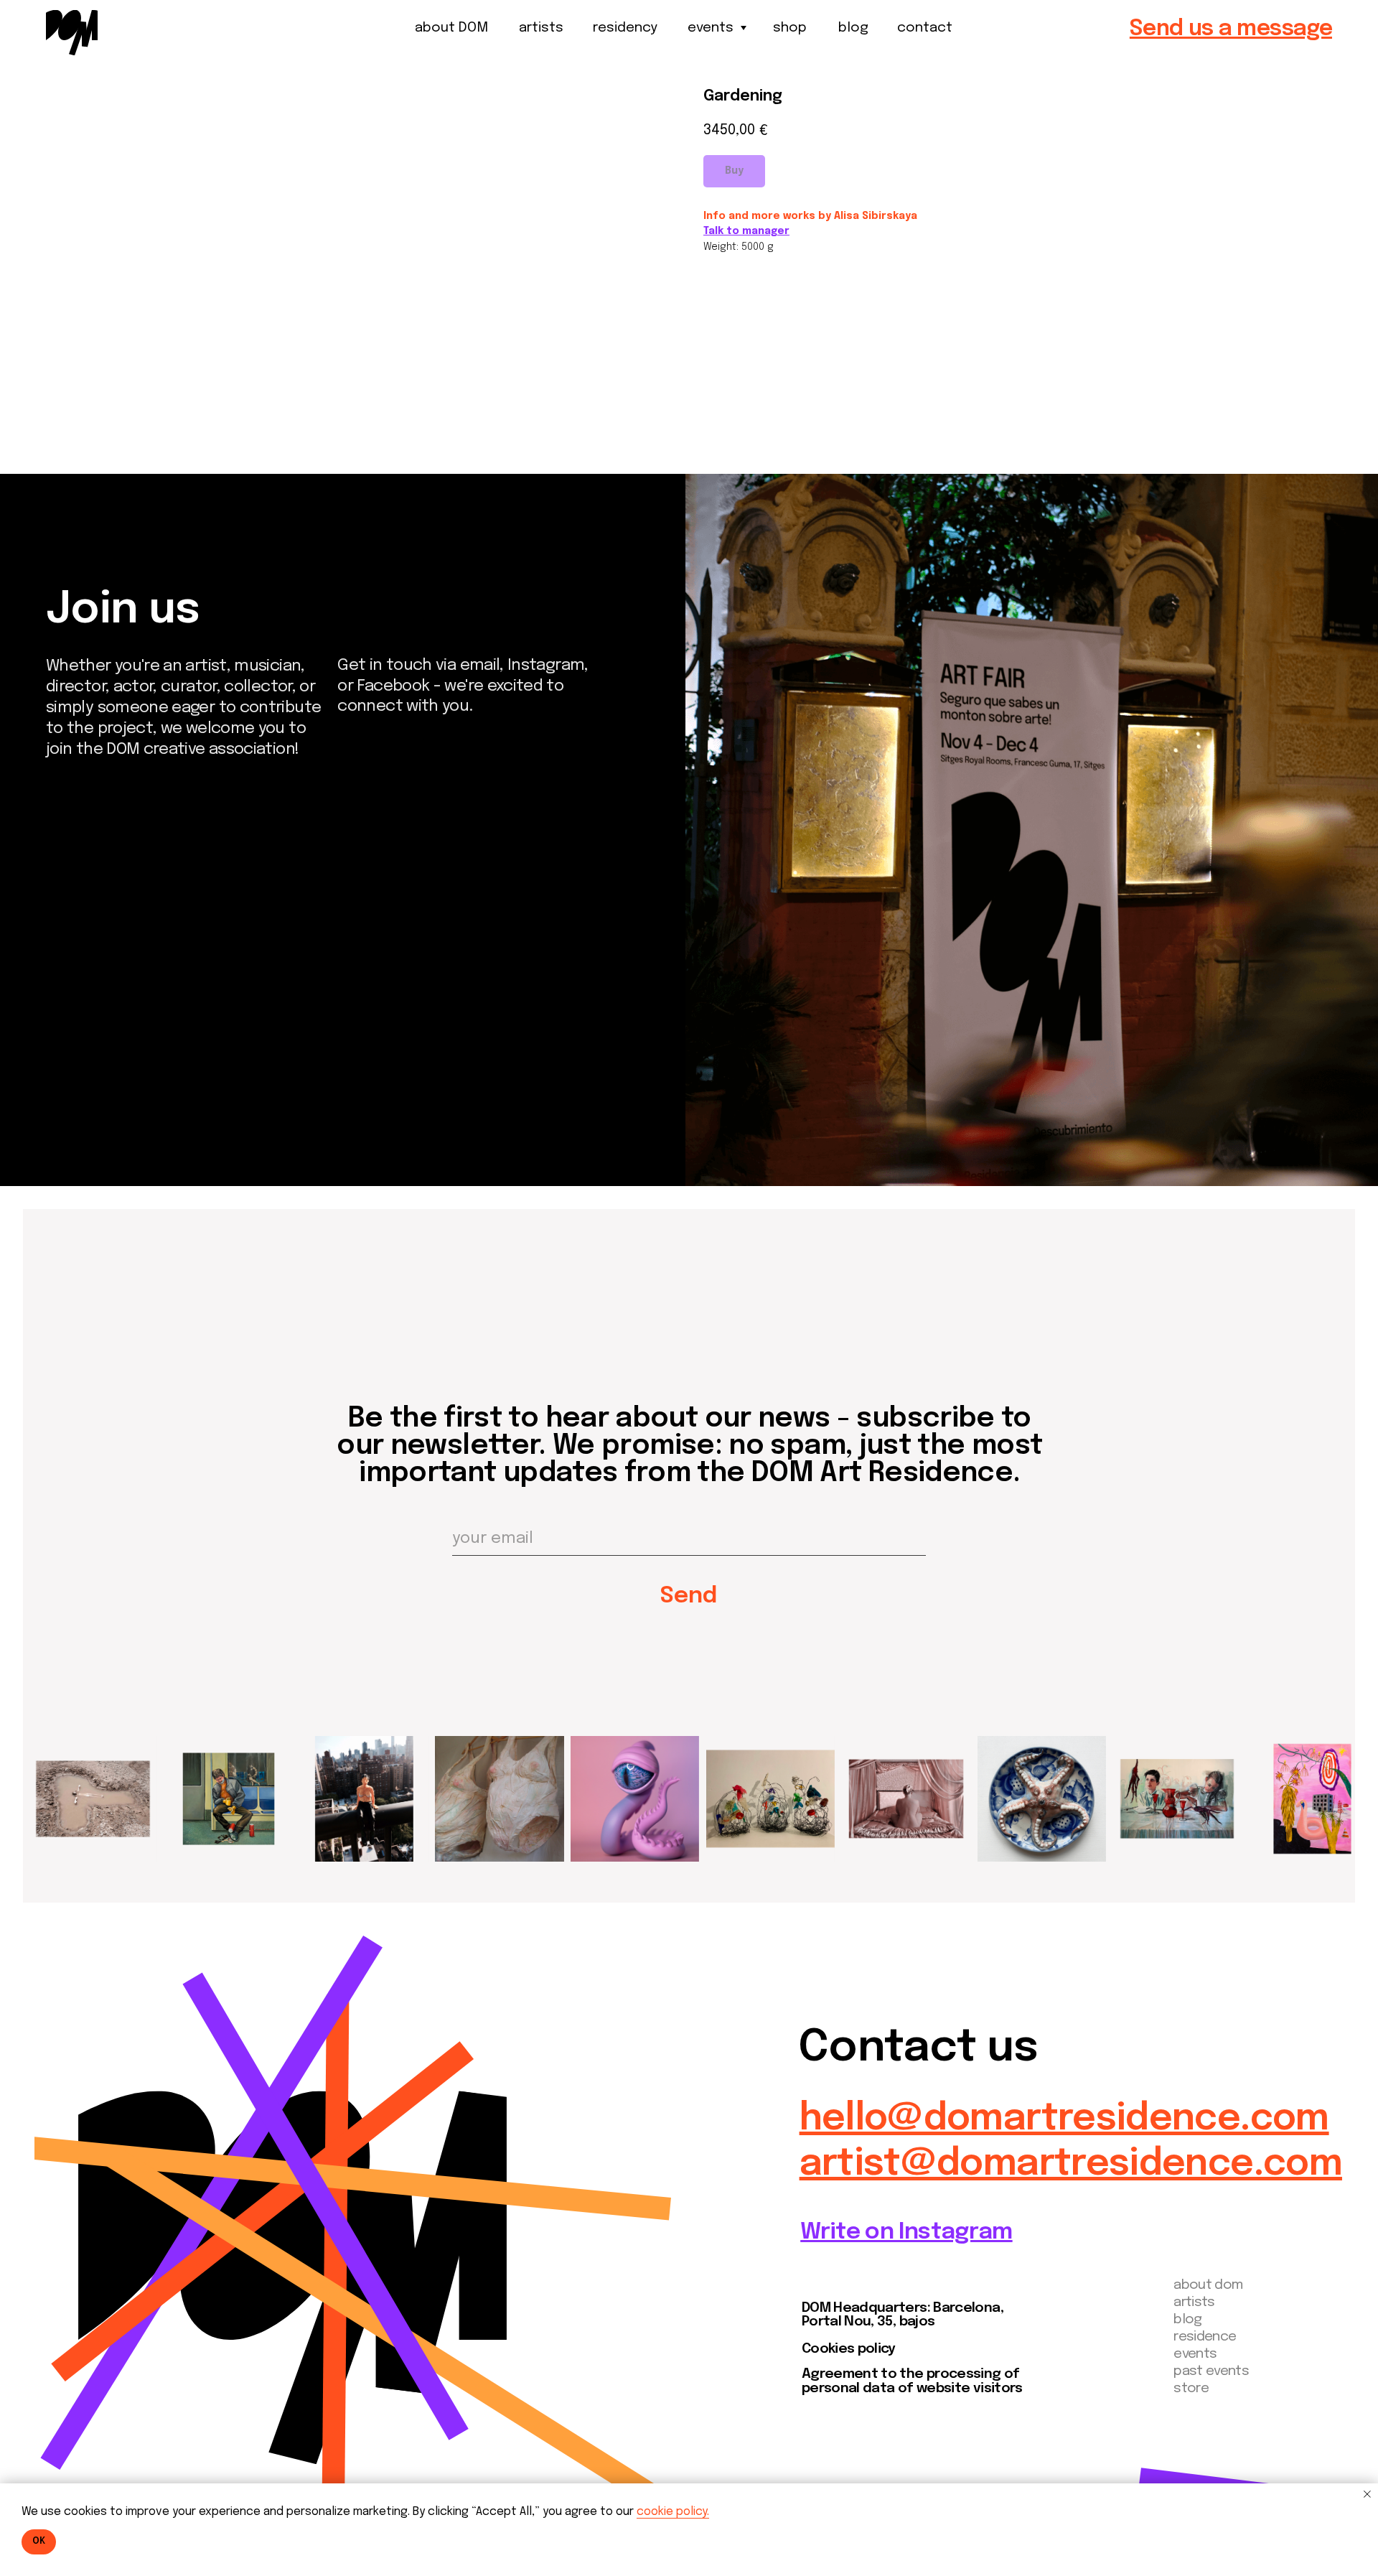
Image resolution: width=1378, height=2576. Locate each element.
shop (790, 28)
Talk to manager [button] (746, 231)
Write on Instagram (906, 2232)
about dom (1208, 2285)
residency (625, 28)
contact (925, 28)
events (711, 28)
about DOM (451, 28)
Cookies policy (849, 2349)
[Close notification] (1367, 2494)
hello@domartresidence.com (1064, 2119)
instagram (103, 1028)
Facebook (100, 1054)
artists (541, 28)
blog (853, 28)
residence (1205, 2337)
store (1191, 2389)
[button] (1231, 29)
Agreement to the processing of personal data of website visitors (912, 2381)
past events (1211, 2371)
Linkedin (91, 1078)
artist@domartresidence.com (1071, 2165)
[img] (72, 32)
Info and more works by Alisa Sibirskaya (810, 216)
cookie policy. (673, 2512)
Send (689, 1596)
